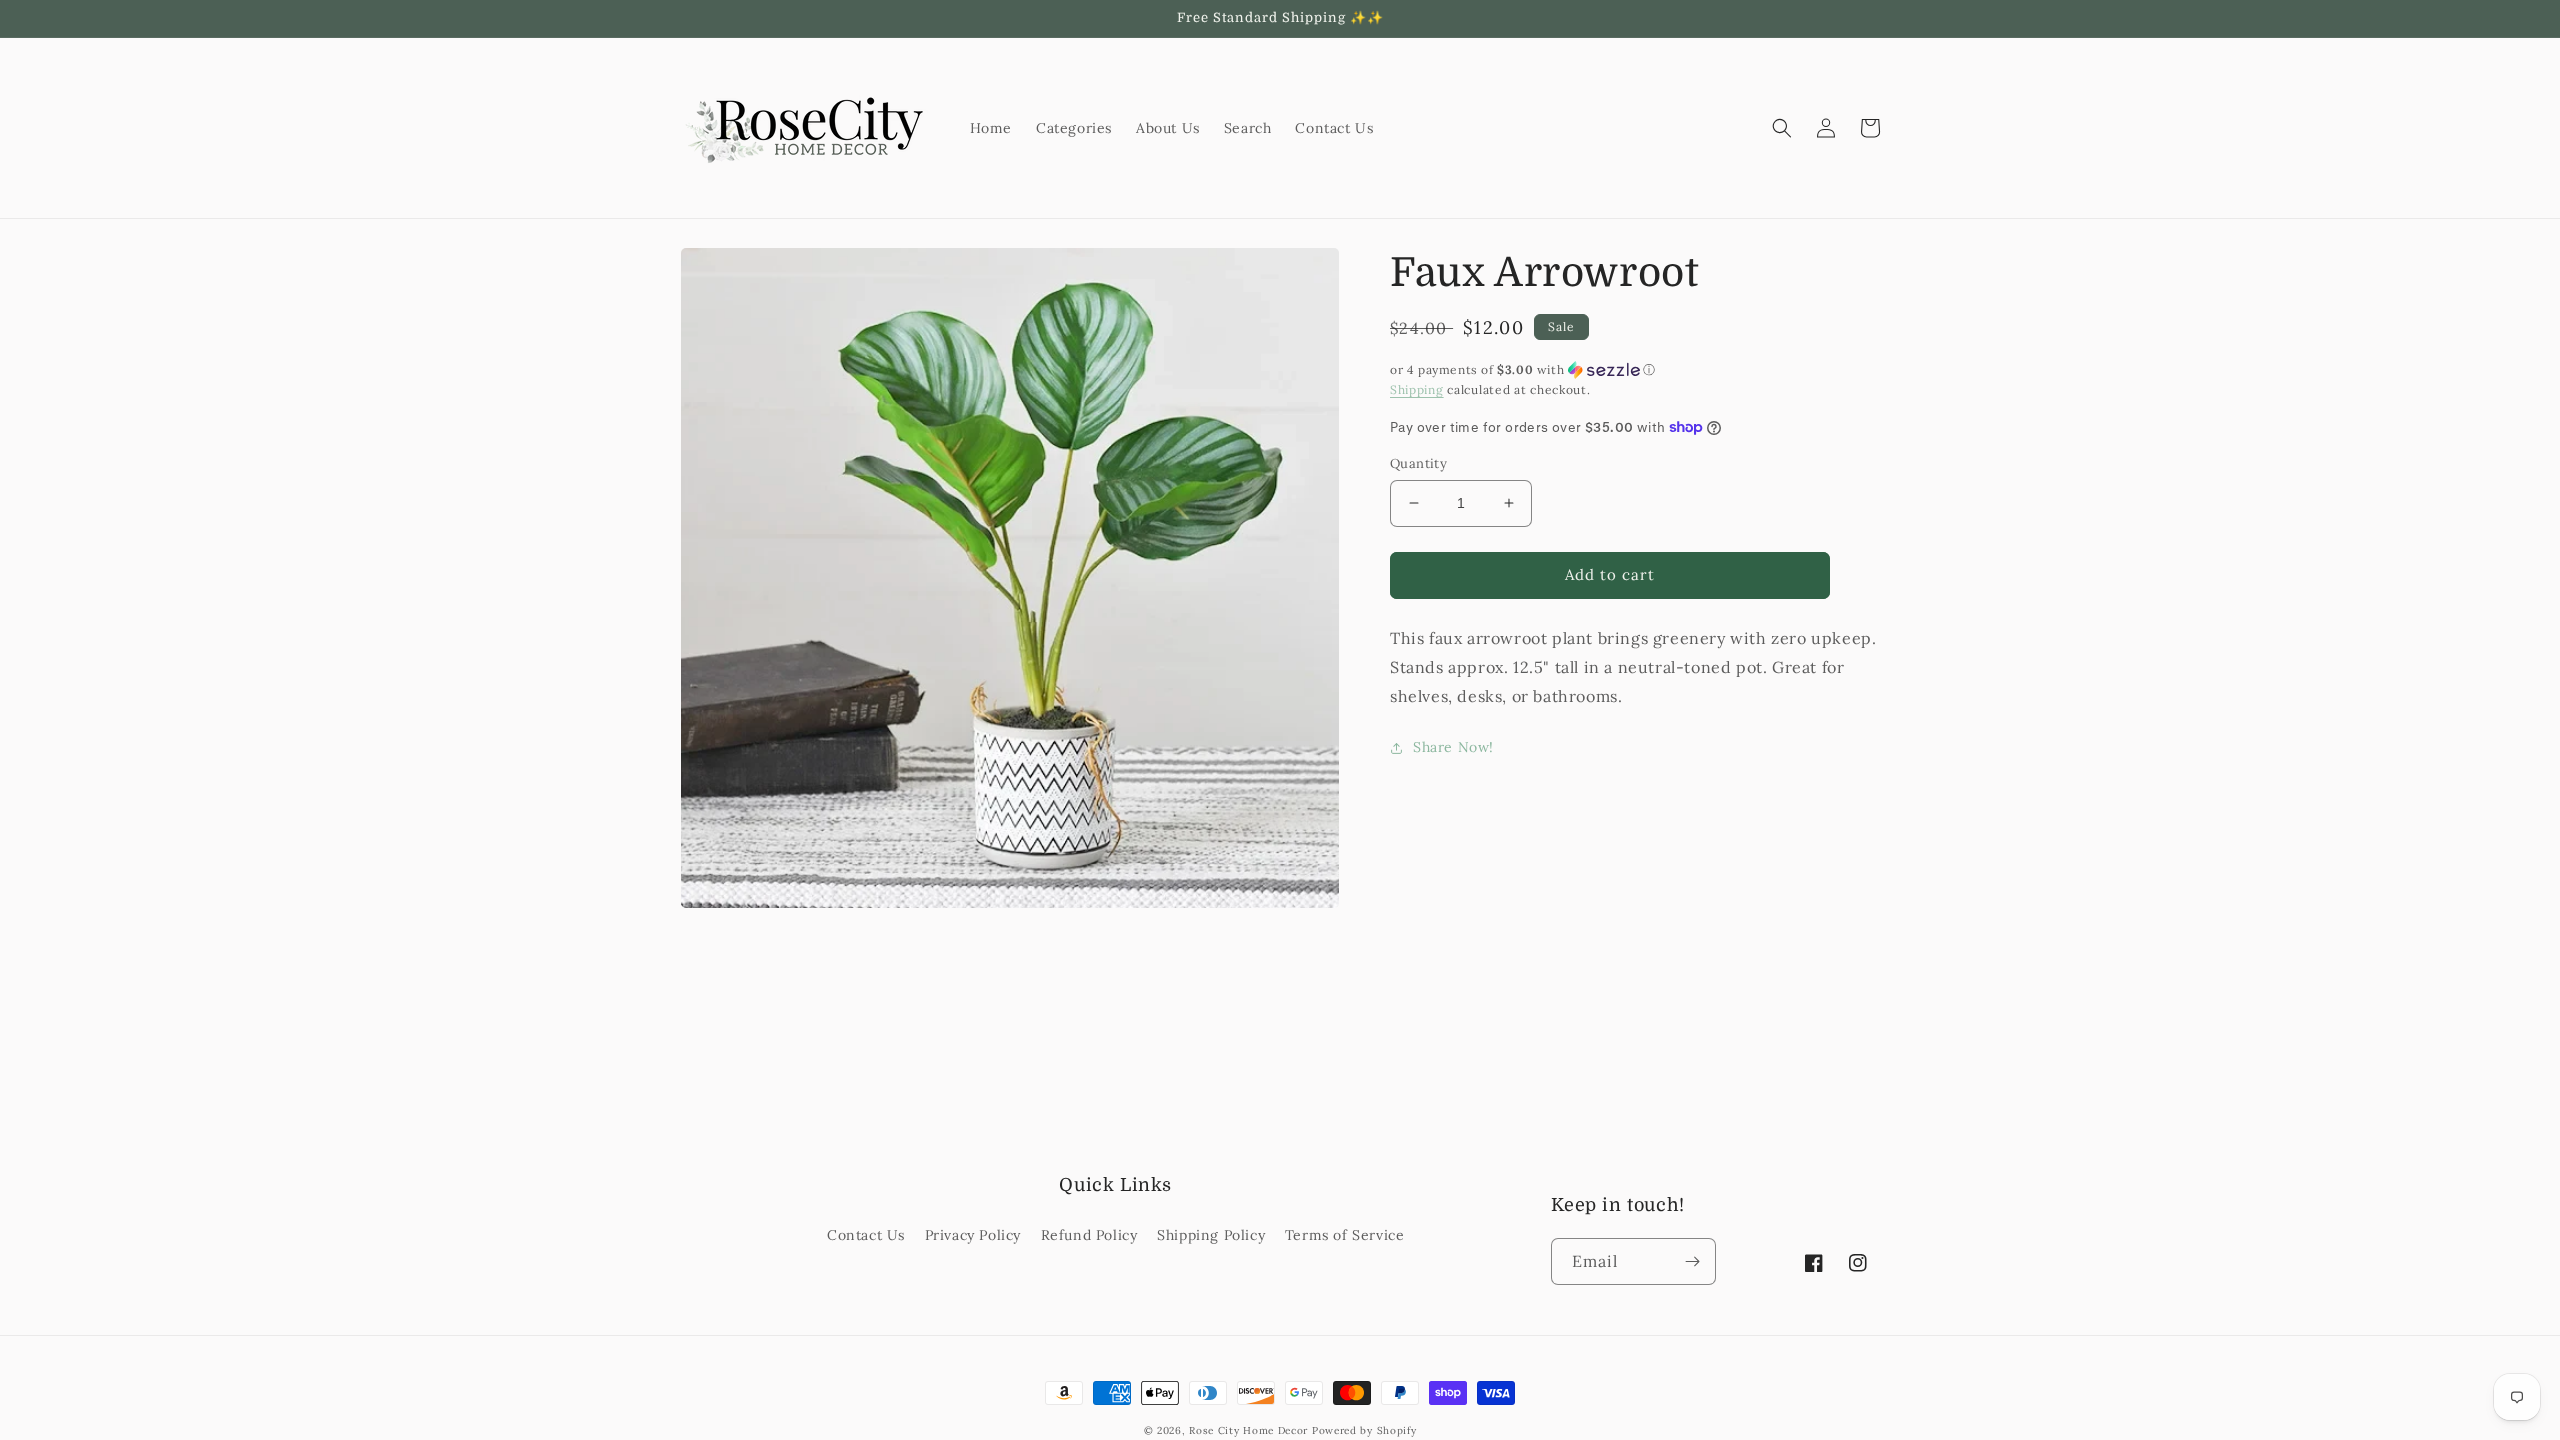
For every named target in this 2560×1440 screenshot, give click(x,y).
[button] (1782, 128)
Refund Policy (1089, 1235)
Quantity (1418, 463)
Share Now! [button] (1453, 747)
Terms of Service (1345, 1235)
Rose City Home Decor (1248, 1430)
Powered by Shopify (1364, 1430)
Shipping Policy (1211, 1235)
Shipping (1417, 389)
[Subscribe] (1693, 1261)
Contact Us (866, 1235)
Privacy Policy (973, 1235)
